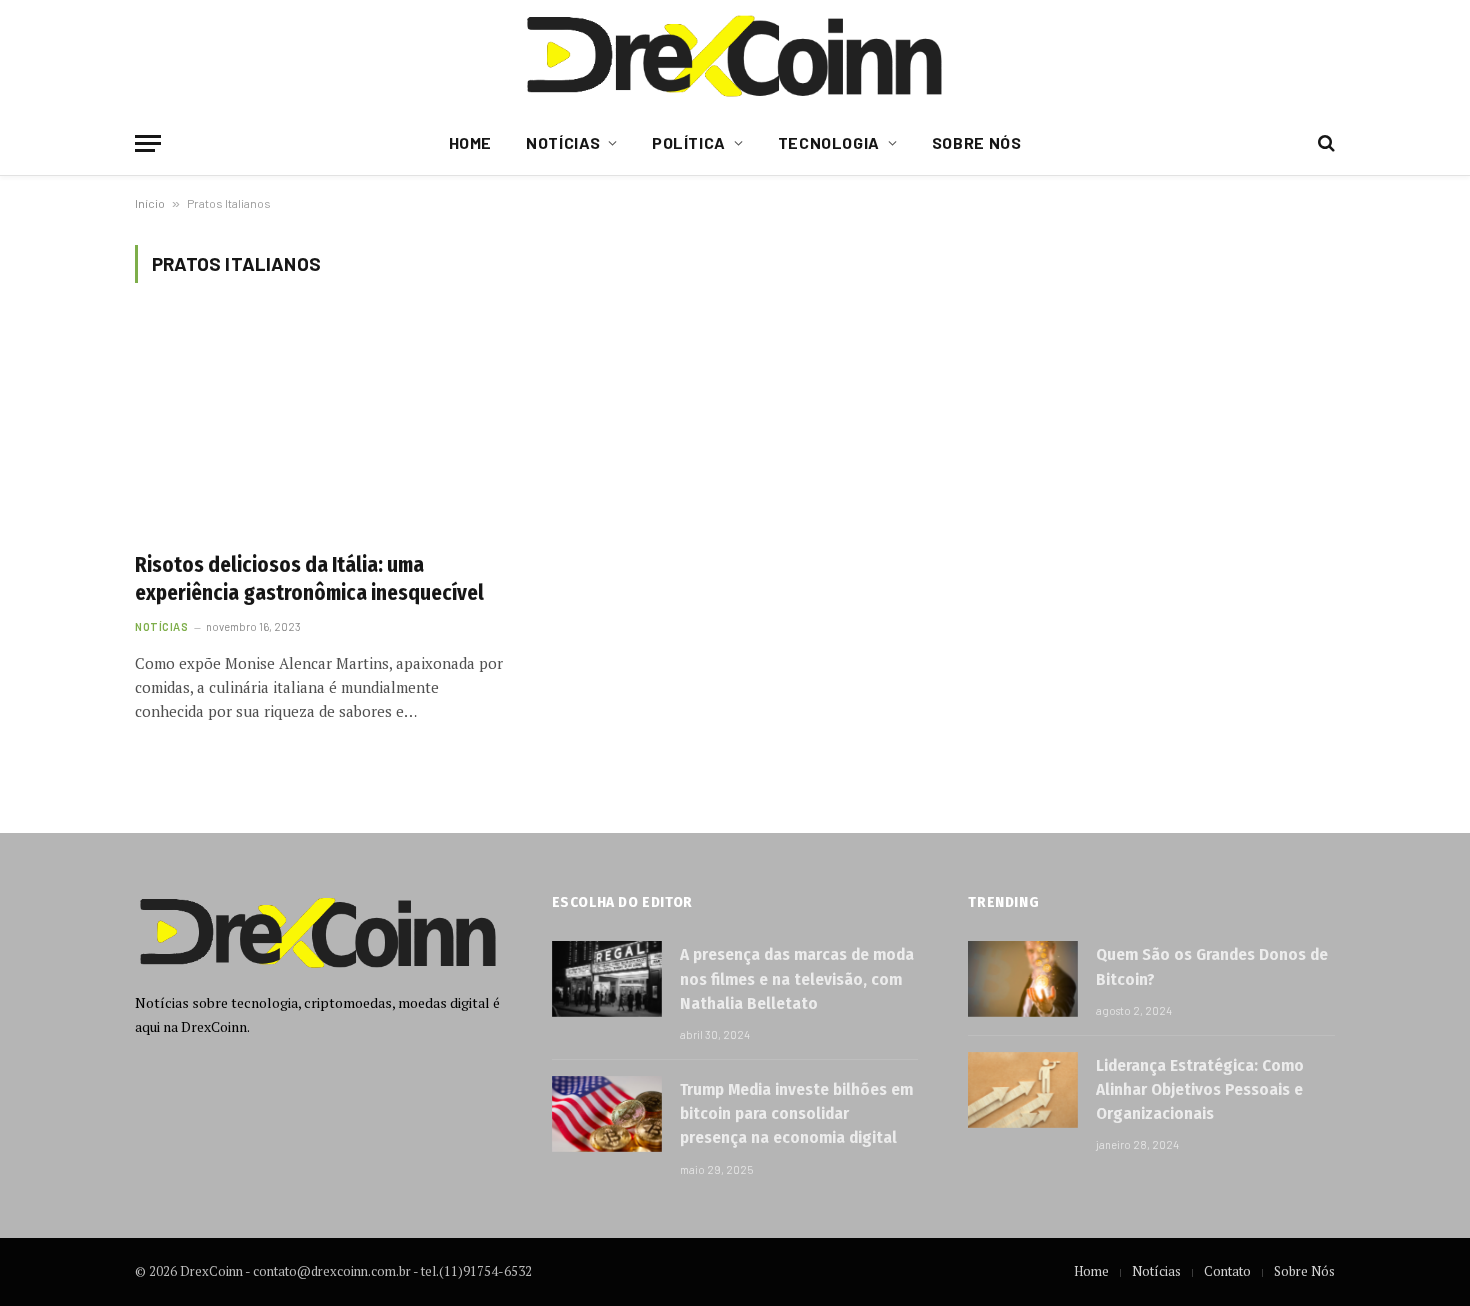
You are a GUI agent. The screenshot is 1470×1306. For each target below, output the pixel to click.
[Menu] (148, 143)
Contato (1227, 1271)
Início (150, 203)
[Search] (1324, 143)
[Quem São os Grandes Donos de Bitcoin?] (1023, 979)
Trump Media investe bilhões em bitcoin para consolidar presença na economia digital (796, 1114)
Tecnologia (829, 142)
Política (689, 142)
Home (471, 142)
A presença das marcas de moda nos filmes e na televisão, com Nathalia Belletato (797, 979)
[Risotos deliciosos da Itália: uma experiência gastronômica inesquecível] (323, 429)
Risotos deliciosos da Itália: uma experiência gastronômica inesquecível (309, 579)
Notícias (563, 142)
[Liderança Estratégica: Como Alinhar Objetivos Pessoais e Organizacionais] (1023, 1090)
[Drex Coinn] (735, 55)
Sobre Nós (977, 142)
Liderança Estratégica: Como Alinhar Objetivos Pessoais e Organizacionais (1200, 1090)
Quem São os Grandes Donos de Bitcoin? (1212, 966)
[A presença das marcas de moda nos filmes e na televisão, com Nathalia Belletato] (607, 979)
